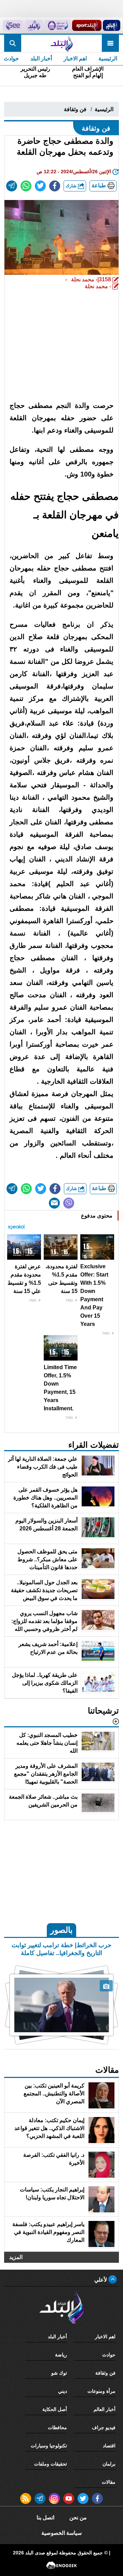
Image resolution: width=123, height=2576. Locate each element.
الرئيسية (108, 58)
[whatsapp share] (26, 186)
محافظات (57, 2427)
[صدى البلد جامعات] (58, 25)
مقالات (109, 2482)
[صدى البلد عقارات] (34, 25)
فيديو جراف (104, 2427)
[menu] (110, 43)
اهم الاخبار (75, 58)
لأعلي (101, 2280)
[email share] (12, 186)
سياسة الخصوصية (61, 2533)
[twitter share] (40, 186)
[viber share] (69, 1203)
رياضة (61, 2355)
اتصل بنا (45, 2518)
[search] (13, 43)
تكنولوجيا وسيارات (49, 2446)
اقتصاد (109, 2446)
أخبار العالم (105, 2409)
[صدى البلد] (61, 43)
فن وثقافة (75, 109)
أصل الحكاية (55, 2409)
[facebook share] (55, 186)
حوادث (109, 2355)
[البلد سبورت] (87, 25)
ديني (63, 2391)
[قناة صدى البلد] (112, 25)
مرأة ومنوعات (101, 2391)
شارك (72, 186)
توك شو (59, 2373)
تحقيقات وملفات (51, 2464)
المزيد (16, 2257)
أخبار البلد (41, 58)
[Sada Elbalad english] (13, 25)
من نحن (78, 2518)
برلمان (109, 2464)
